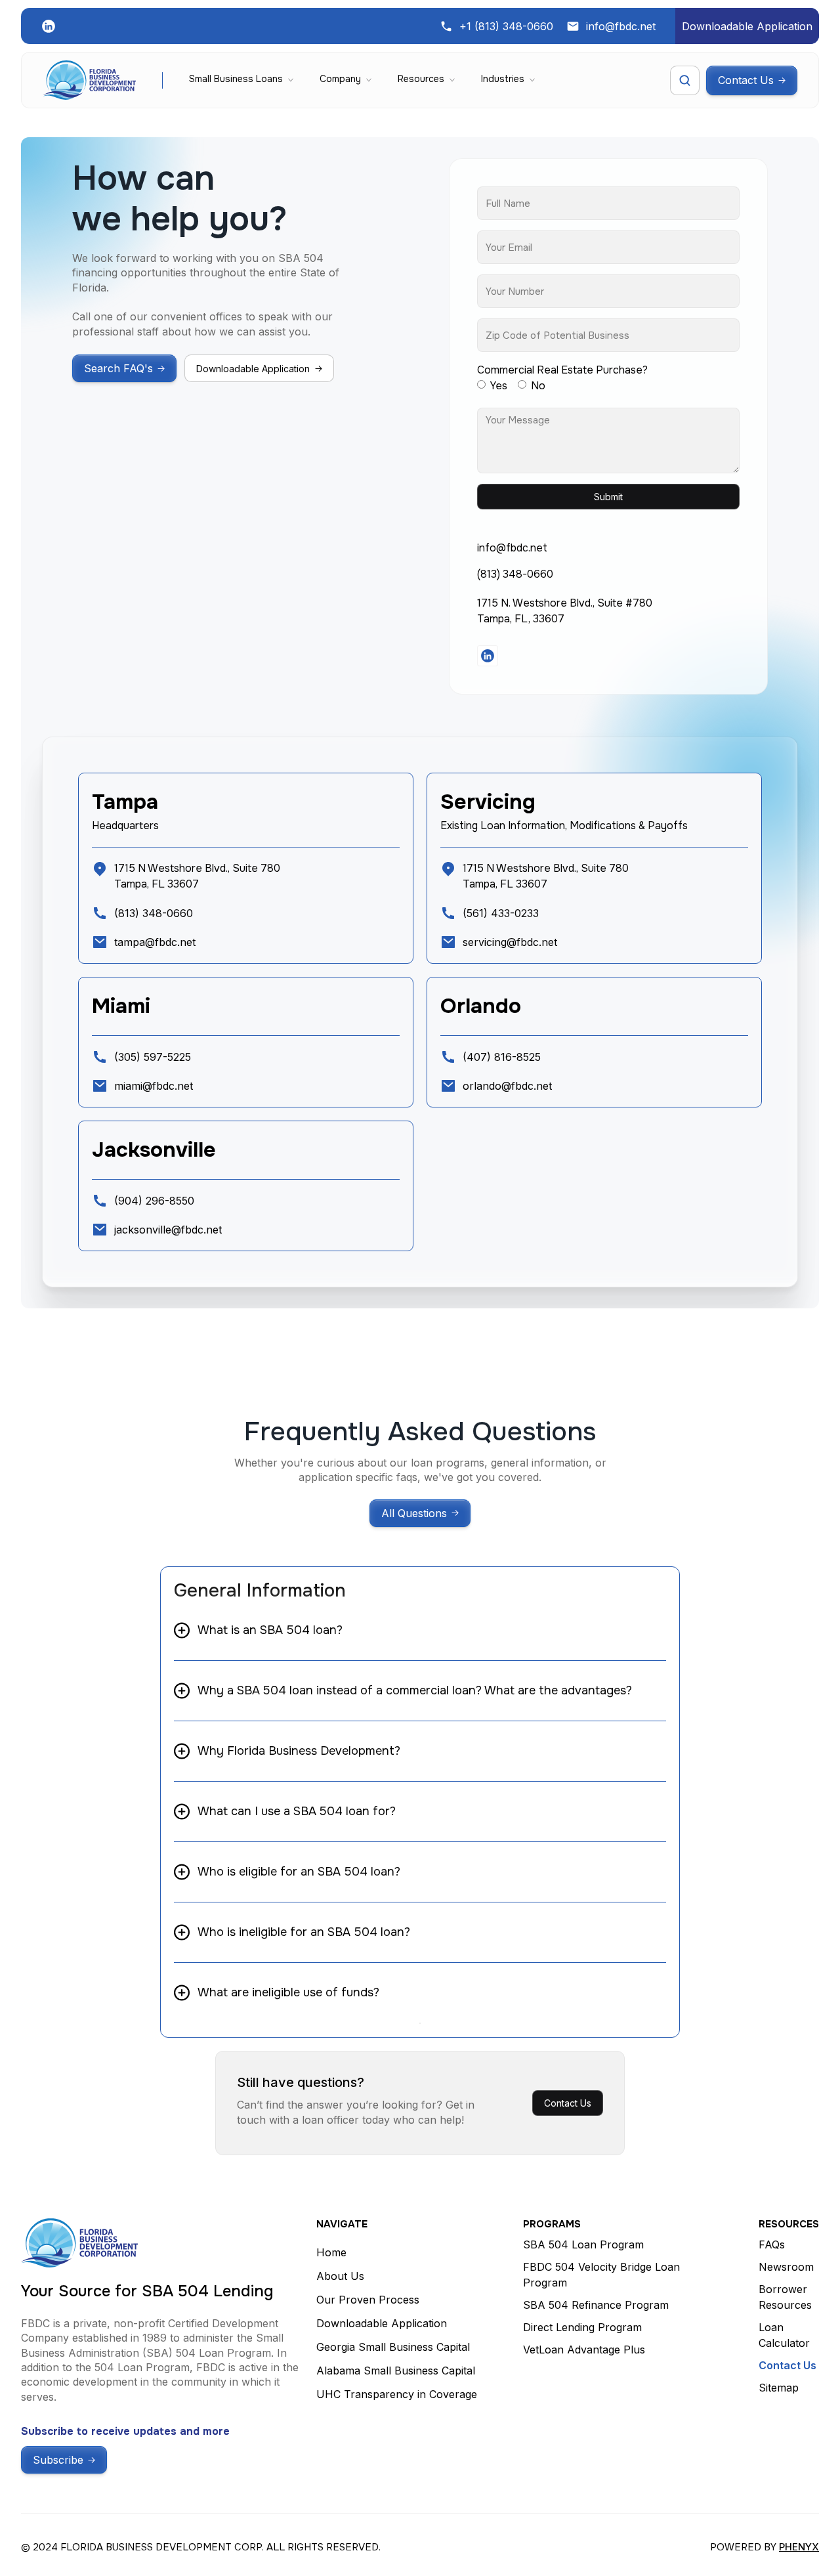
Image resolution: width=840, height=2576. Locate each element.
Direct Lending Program (582, 2327)
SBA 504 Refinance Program (596, 2305)
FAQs (772, 2244)
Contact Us (568, 2103)
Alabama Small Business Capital (396, 2371)
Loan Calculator (784, 2335)
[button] (241, 80)
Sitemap (779, 2388)
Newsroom (786, 2267)
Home (331, 2252)
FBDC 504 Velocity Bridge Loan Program (601, 2275)
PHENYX (799, 2547)
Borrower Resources (785, 2297)
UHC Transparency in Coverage (397, 2394)
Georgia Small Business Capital (393, 2347)
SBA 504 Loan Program (583, 2244)
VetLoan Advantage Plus (584, 2350)
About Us (340, 2276)
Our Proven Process (368, 2300)
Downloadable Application (382, 2323)
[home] (89, 80)
